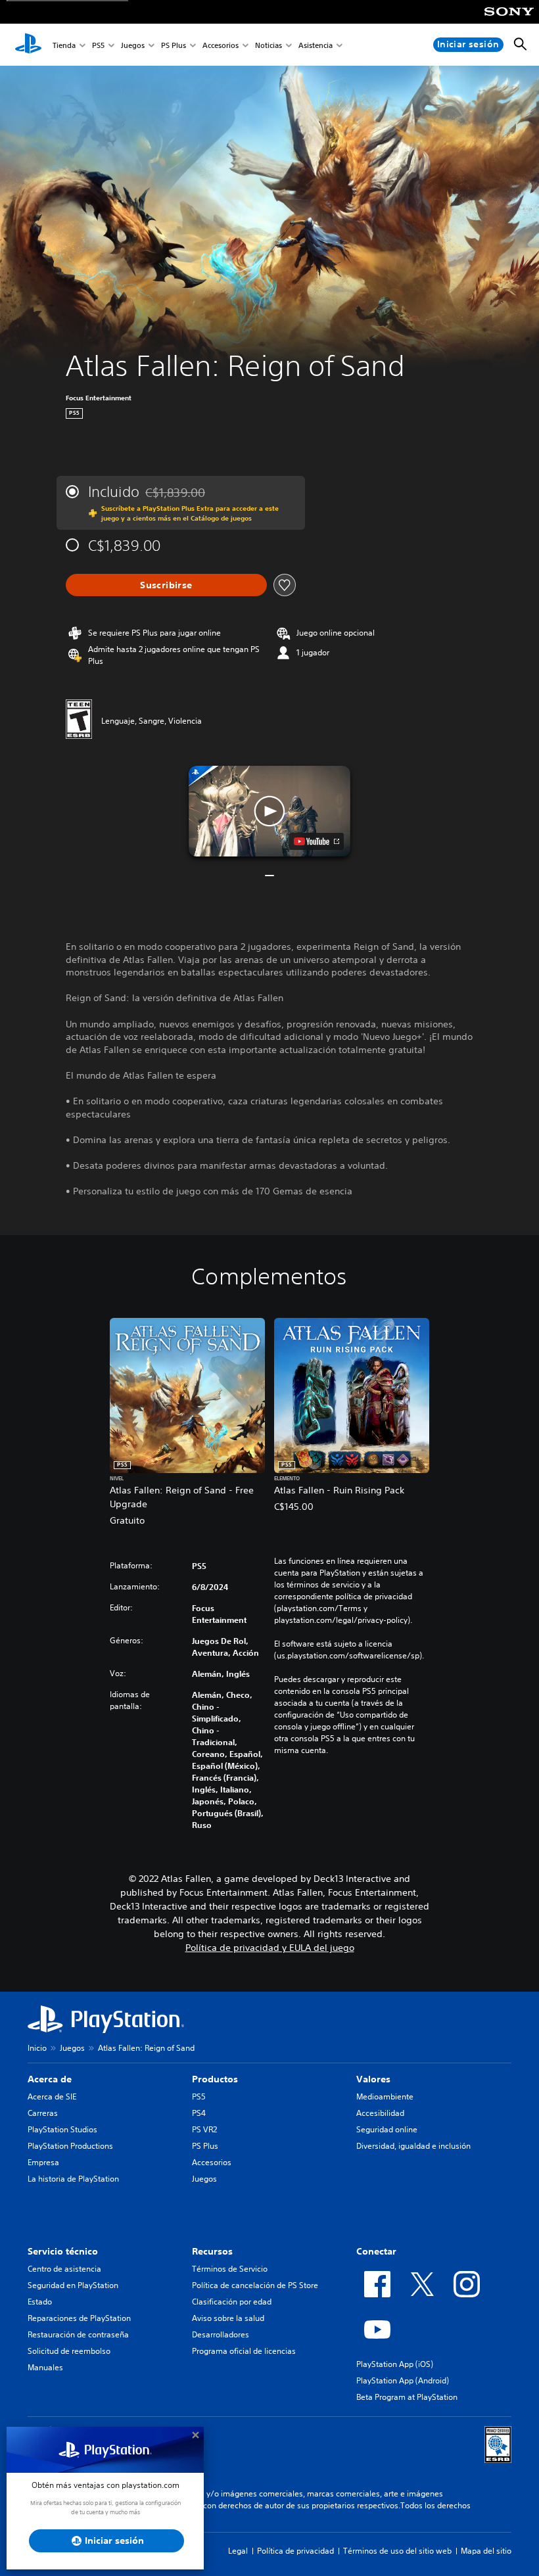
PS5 (98, 45)
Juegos (133, 45)
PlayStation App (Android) (403, 2380)
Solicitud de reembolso (69, 2351)
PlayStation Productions (70, 2146)
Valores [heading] (373, 2079)
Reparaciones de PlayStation (79, 2318)
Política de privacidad (295, 2551)
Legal (238, 2551)
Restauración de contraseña (78, 2334)
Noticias (269, 45)
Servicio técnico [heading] (63, 2251)
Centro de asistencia (64, 2269)
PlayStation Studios (62, 2129)
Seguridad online (387, 2129)
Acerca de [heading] (50, 2079)
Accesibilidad (380, 2113)
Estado (40, 2302)
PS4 (199, 2113)
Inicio (37, 2048)
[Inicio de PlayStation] (28, 45)
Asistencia (316, 45)
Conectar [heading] (376, 2251)
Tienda (64, 45)
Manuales (45, 2367)
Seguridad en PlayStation (73, 2285)
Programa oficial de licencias (244, 2351)
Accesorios (221, 45)
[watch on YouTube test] (316, 841)
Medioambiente (385, 2096)
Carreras (43, 2113)
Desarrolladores (221, 2334)
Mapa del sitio (486, 2551)
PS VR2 (204, 2129)
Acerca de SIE (52, 2096)
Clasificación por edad (232, 2302)
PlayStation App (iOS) (395, 2364)
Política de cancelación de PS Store (255, 2285)
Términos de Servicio (230, 2269)
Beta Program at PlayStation (407, 2397)
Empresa (43, 2162)
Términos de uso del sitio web (397, 2551)
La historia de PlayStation (73, 2179)
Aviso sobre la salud (228, 2318)
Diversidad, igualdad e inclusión (413, 2146)
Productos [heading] (215, 2079)
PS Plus (174, 45)
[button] (269, 811)
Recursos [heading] (212, 2251)
